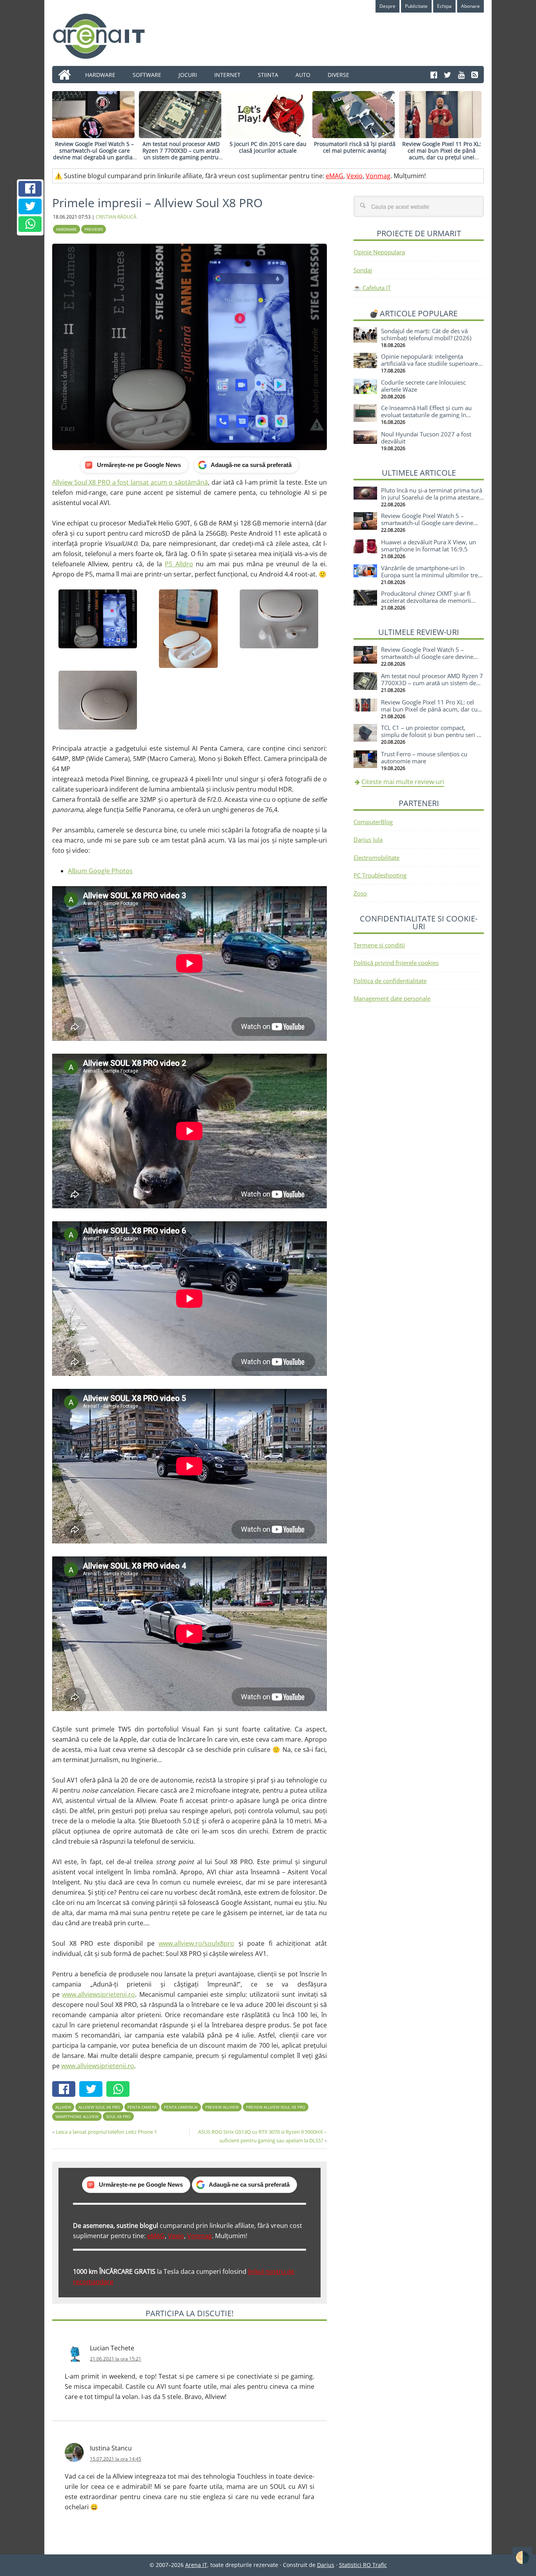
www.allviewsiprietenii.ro (98, 1994)
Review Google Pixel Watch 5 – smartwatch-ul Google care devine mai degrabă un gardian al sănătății (95, 154)
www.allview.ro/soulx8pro (196, 1943)
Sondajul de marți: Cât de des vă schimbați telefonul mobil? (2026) (426, 334)
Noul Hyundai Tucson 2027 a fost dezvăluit (426, 438)
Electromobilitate (376, 857)
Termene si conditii (379, 945)
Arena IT (105, 36)
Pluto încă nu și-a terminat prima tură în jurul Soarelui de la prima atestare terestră (432, 497)
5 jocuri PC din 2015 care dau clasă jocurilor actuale (268, 147)
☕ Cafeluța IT (372, 288)
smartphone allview (77, 2116)
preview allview (222, 2107)
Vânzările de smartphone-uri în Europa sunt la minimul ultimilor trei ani (430, 575)
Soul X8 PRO (118, 2116)
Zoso (360, 893)
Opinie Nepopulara (379, 252)
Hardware (67, 229)
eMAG (335, 176)
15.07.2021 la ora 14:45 (116, 2459)
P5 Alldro (179, 564)
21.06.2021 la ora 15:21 (116, 2359)
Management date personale (392, 998)
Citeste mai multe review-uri (403, 782)
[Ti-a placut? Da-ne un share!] (30, 189)
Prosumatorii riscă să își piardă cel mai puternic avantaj (355, 147)
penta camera (142, 2107)
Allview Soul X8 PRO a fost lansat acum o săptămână (130, 482)
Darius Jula (368, 839)
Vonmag (378, 176)
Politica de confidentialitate (390, 981)
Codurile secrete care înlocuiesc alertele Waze (423, 386)
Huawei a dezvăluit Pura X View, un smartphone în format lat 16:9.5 (428, 545)
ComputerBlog (373, 822)
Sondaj (363, 270)
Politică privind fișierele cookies (396, 963)
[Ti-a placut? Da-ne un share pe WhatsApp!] (30, 224)
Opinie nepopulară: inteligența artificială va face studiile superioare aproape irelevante (429, 363)
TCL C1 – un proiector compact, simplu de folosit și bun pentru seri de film (432, 735)
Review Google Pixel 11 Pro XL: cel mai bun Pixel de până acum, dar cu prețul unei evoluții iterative (442, 154)
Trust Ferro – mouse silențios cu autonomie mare (424, 757)
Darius (326, 2565)
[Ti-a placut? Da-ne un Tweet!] (30, 206)
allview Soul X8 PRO (99, 2107)
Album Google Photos (100, 871)
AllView (63, 2107)
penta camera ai (181, 2107)
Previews (94, 229)
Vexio (355, 176)
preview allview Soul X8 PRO (276, 2107)
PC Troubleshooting (380, 875)
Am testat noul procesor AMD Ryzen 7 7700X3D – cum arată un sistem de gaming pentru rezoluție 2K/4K (181, 154)
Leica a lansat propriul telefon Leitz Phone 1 (106, 2132)
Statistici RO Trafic (363, 2565)
